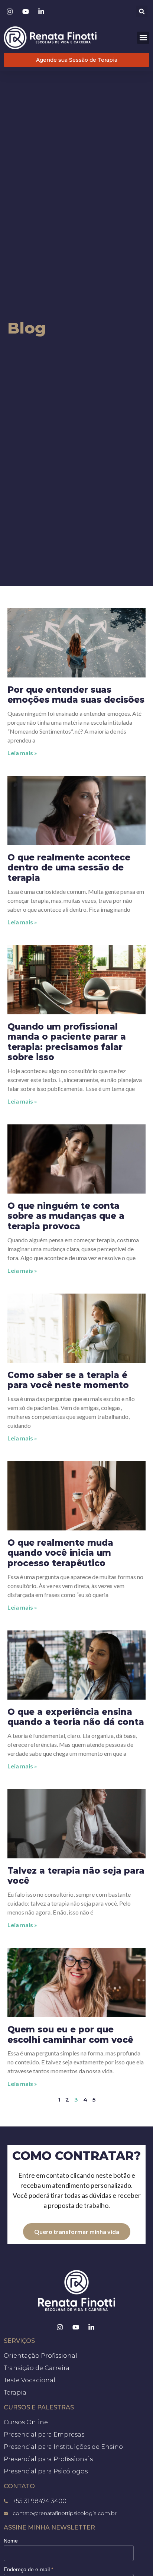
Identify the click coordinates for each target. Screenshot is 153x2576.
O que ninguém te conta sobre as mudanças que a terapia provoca (66, 1216)
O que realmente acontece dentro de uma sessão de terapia (69, 868)
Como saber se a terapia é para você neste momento (68, 1380)
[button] (142, 11)
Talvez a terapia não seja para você (76, 1876)
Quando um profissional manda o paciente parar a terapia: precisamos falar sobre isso (67, 1042)
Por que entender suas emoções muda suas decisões (76, 695)
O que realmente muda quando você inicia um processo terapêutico (60, 1553)
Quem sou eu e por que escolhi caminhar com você (70, 2035)
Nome (11, 2541)
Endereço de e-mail (28, 2569)
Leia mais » (22, 753)
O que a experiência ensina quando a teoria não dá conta (76, 1717)
